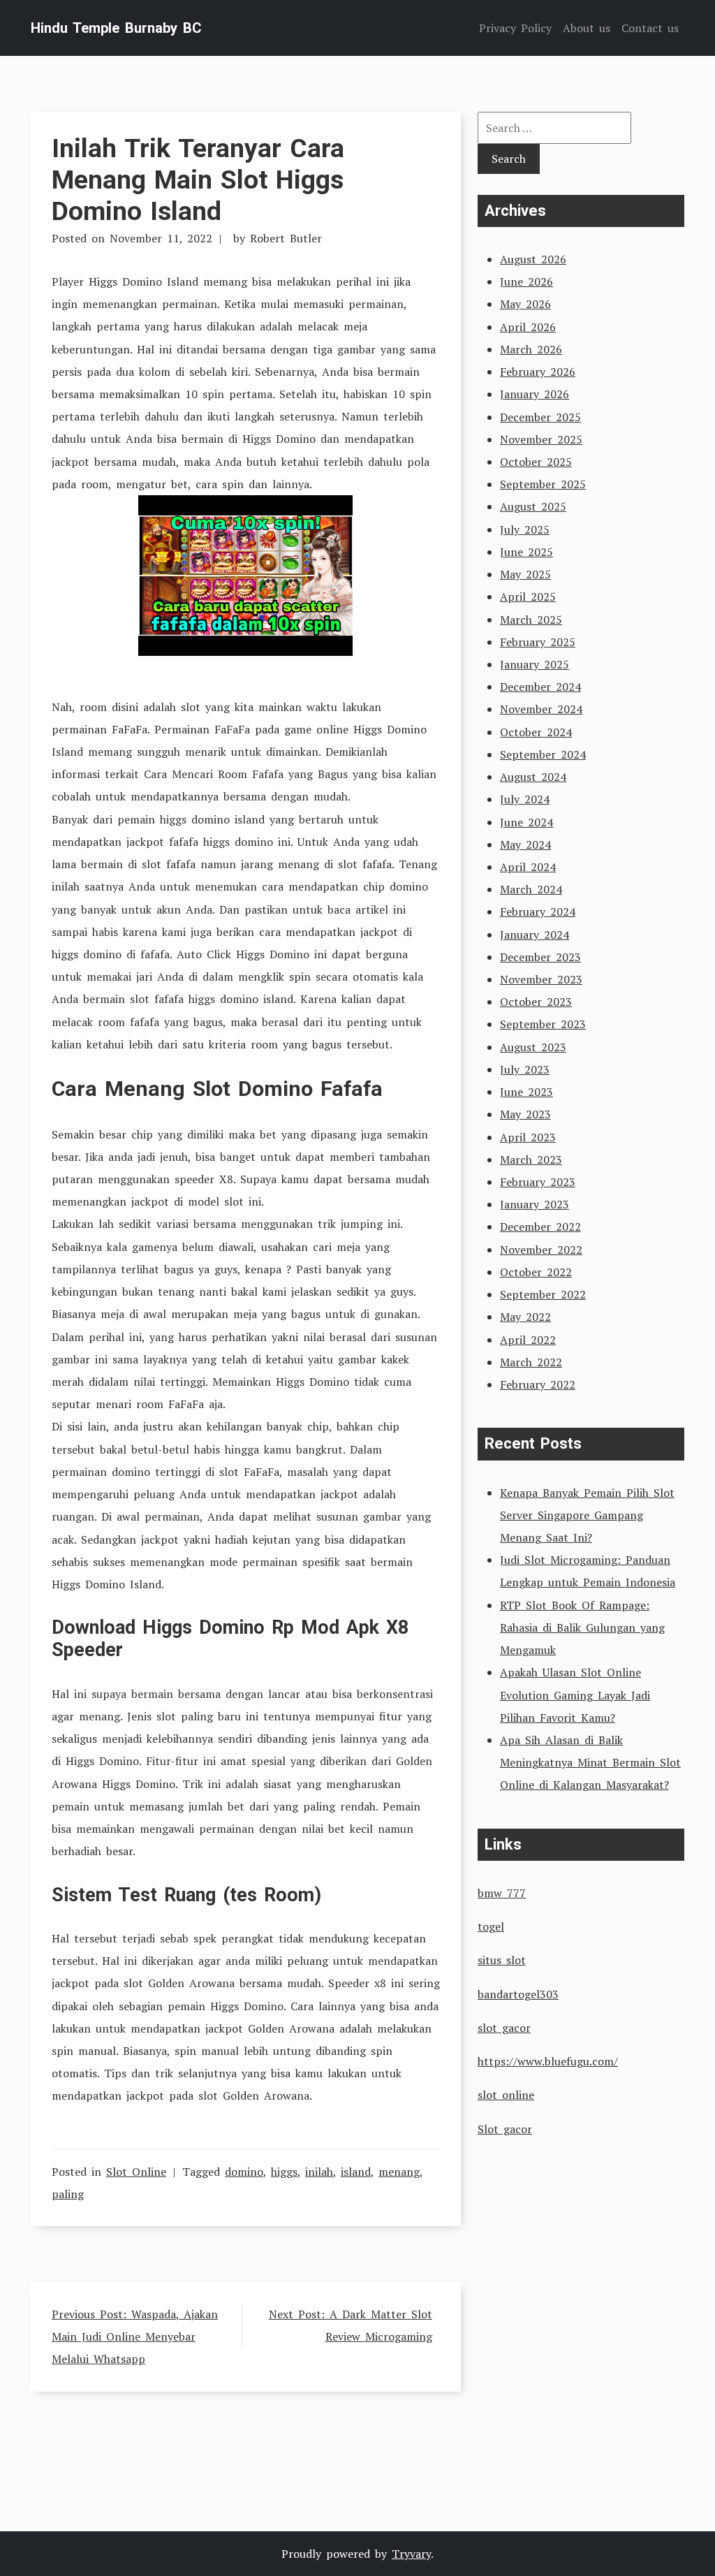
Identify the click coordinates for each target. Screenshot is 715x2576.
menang (399, 2172)
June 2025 (526, 552)
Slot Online (136, 2172)
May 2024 (525, 844)
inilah (319, 2172)
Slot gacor (505, 2129)
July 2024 (525, 799)
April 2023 (528, 1137)
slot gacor (504, 2028)
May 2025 (525, 574)
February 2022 (538, 1384)
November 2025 (541, 439)
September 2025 (543, 484)
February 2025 (538, 642)
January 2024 (535, 935)
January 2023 (535, 1204)
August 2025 (533, 506)
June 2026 (526, 281)
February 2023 (538, 1182)
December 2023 (540, 957)
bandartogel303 (518, 1994)
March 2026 (531, 349)
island (356, 2172)
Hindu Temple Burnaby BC (116, 28)
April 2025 (528, 597)
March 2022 (531, 1362)
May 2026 (525, 304)
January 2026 (535, 394)
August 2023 (533, 1047)
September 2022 (543, 1294)
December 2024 (540, 687)
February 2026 (538, 372)
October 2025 (536, 462)
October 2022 (536, 1272)
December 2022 (540, 1227)
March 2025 (531, 620)
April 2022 (528, 1340)
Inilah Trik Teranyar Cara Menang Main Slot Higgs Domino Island (198, 180)
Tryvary (411, 2554)
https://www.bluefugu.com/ (548, 2061)
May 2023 (525, 1114)
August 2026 (533, 259)
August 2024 (533, 777)
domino (244, 2172)
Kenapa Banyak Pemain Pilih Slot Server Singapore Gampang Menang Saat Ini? (587, 1515)
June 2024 (526, 822)
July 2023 (525, 1069)
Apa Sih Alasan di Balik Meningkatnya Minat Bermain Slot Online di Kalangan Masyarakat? (590, 1762)
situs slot (502, 1960)
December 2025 (540, 417)
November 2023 (541, 979)
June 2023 (526, 1092)
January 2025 (535, 664)
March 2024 (531, 889)
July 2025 (525, 529)
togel (491, 1926)
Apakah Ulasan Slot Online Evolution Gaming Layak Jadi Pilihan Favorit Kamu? (575, 1695)
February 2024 (538, 912)
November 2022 (541, 1250)
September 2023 (543, 1024)
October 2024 (536, 732)
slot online (506, 2095)
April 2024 (528, 867)
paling (68, 2194)
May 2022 (525, 1317)
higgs (284, 2172)
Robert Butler (286, 238)
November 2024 (541, 709)
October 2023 (536, 1002)
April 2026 (528, 327)
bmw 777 (502, 1893)
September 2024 (543, 754)
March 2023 (531, 1159)
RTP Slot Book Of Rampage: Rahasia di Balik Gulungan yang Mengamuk (582, 1627)
